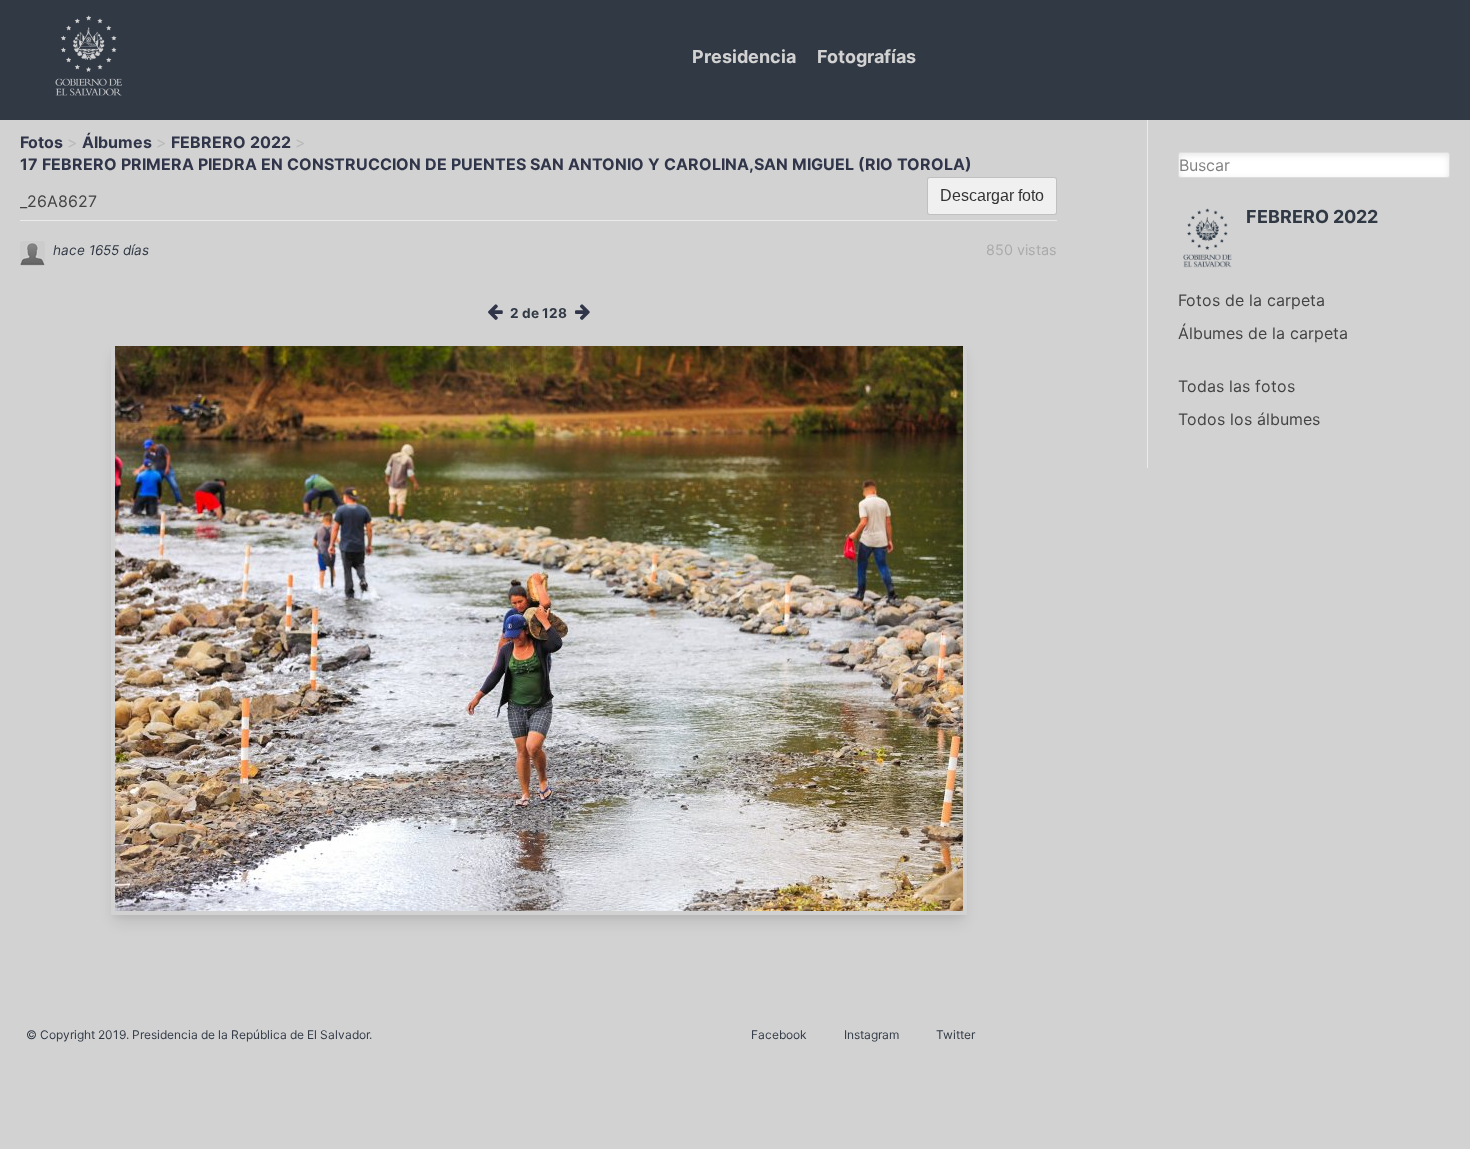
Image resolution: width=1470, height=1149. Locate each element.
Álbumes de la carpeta (1263, 333)
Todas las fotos (1236, 386)
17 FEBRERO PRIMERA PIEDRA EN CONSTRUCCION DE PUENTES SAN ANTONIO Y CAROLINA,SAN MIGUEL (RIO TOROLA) (496, 164)
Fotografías (866, 56)
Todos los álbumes (1249, 419)
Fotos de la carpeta (1251, 300)
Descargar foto (992, 195)
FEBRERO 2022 (231, 142)
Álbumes (117, 142)
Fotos (41, 142)
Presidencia (744, 56)
